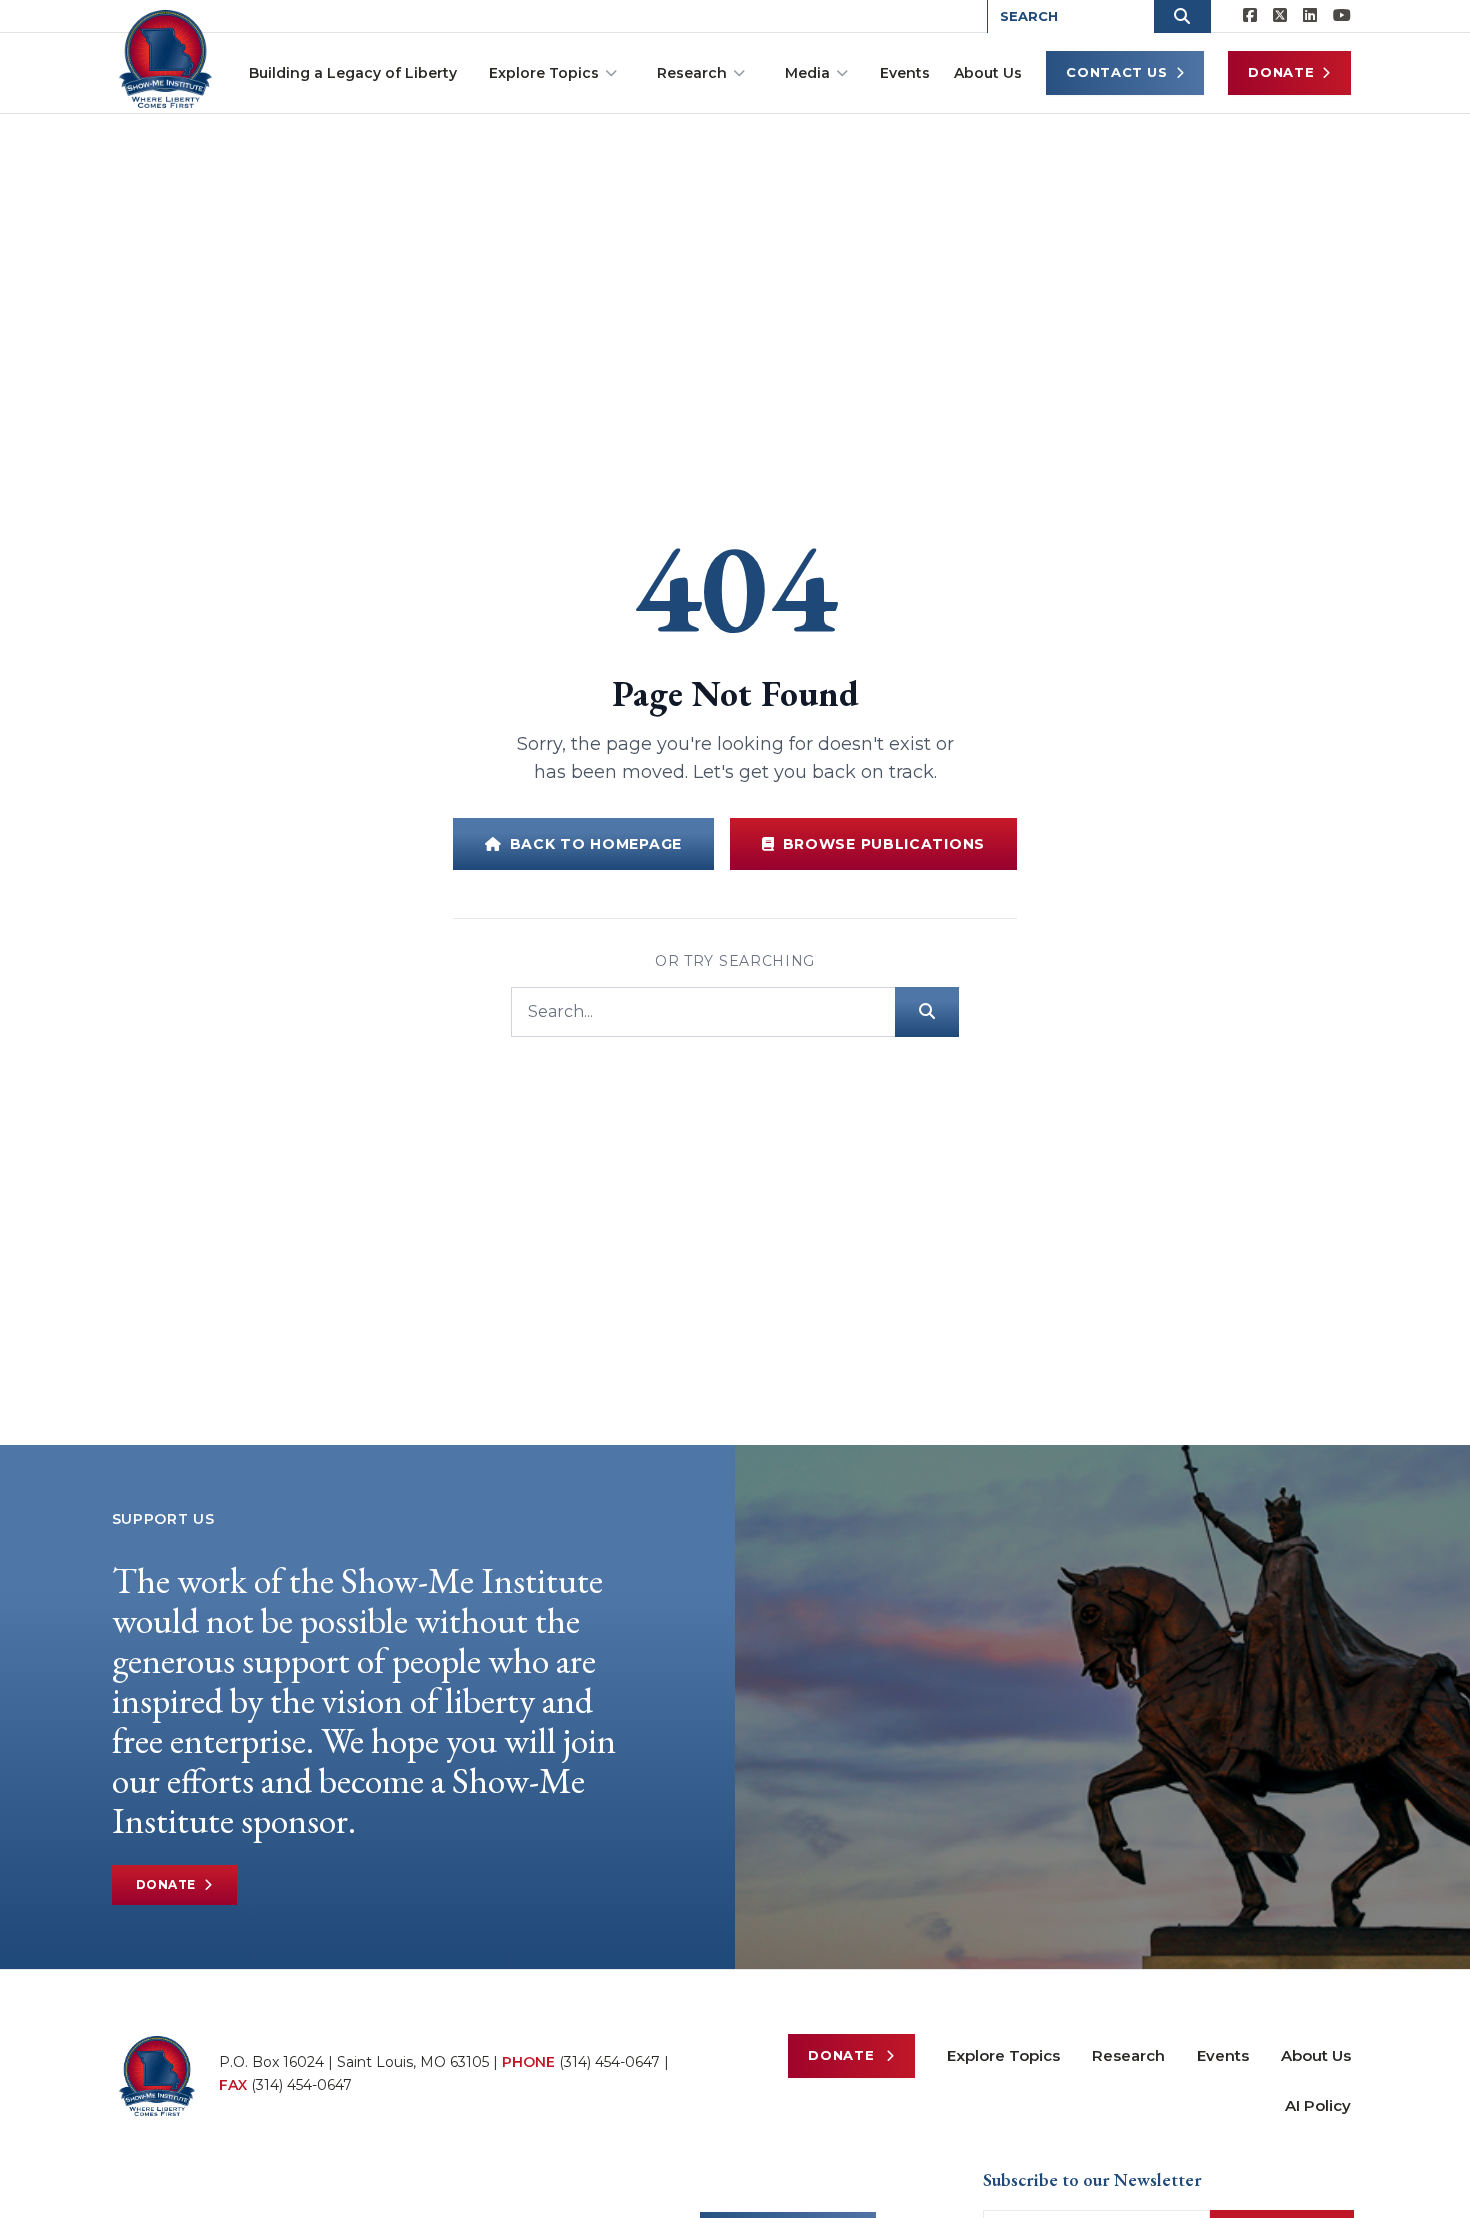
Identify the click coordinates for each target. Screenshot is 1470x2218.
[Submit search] (927, 1012)
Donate (1281, 72)
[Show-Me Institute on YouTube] (1342, 16)
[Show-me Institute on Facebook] (1250, 16)
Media (807, 73)
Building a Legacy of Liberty (353, 73)
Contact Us (1117, 72)
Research (692, 73)
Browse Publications (884, 844)
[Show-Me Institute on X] (1280, 16)
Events (905, 73)
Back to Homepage (596, 844)
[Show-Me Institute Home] (165, 59)
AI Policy (1318, 2105)
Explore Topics (544, 73)
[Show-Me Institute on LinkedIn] (1310, 16)
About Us (988, 73)
